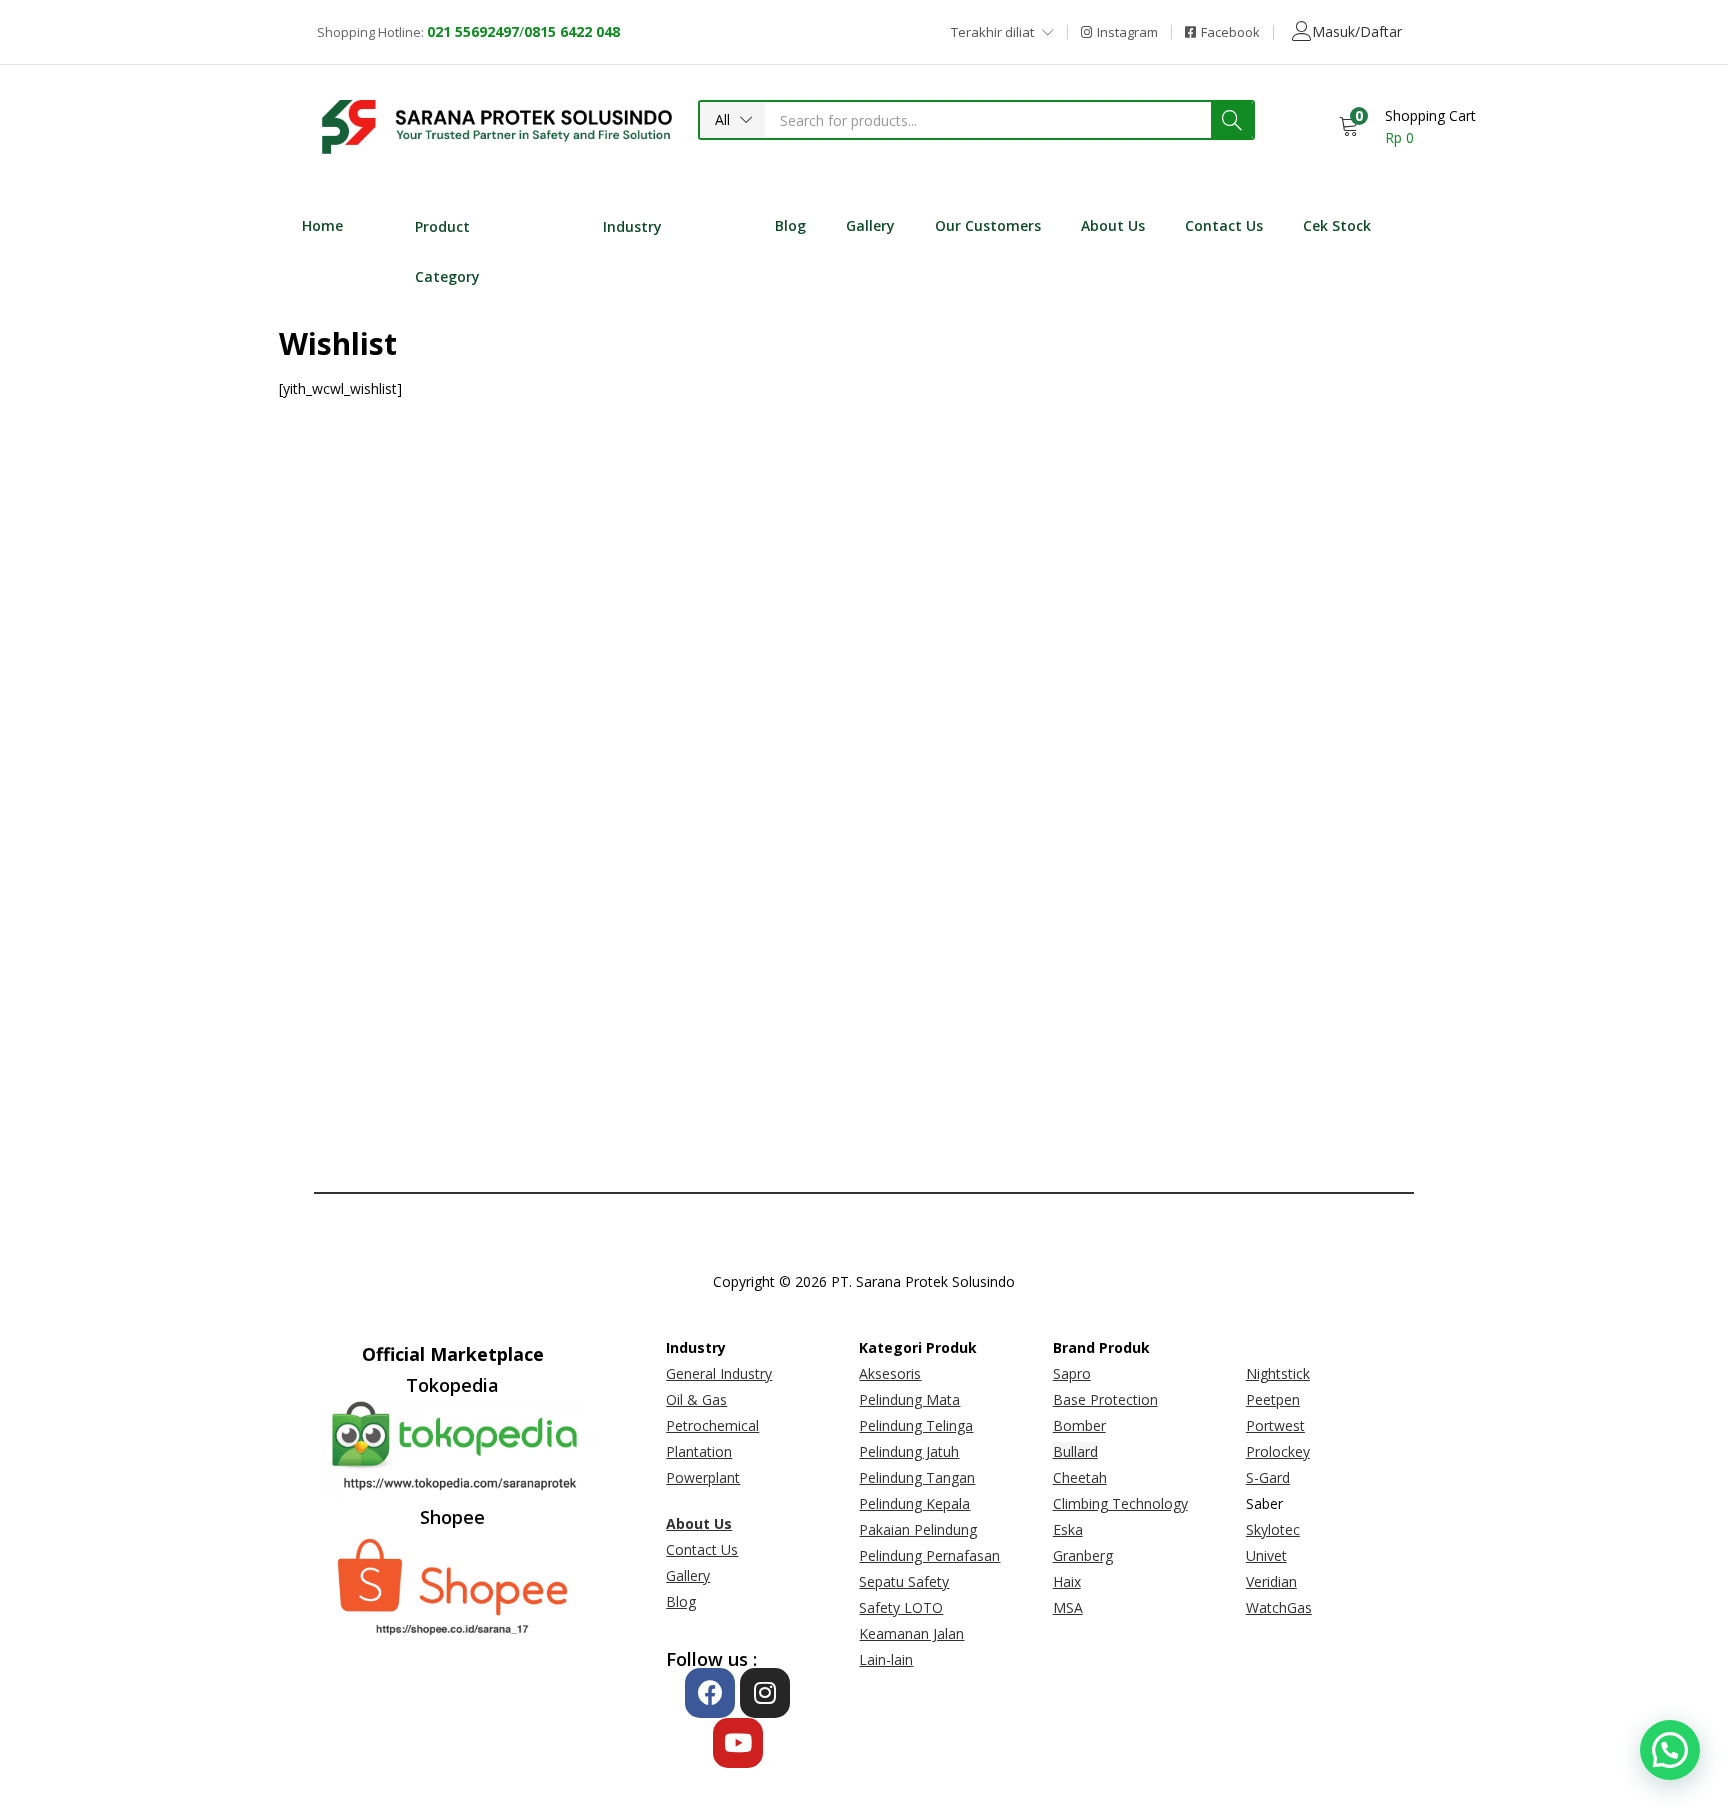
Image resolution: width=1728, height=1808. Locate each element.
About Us (1113, 225)
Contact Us (1224, 225)
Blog (790, 225)
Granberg (1083, 1555)
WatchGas (1279, 1607)
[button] (732, 120)
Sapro (1072, 1373)
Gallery (870, 225)
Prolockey (1278, 1451)
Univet (1266, 1555)
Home (322, 225)
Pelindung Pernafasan (929, 1555)
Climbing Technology (1120, 1503)
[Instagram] (765, 1693)
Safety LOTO (901, 1607)
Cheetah (1080, 1477)
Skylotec (1273, 1529)
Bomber (1079, 1425)
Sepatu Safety (904, 1581)
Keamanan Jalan (911, 1633)
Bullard (1075, 1451)
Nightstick (1278, 1373)
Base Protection (1105, 1399)
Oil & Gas (696, 1399)
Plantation (699, 1451)
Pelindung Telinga (916, 1425)
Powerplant (703, 1477)
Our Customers (988, 225)
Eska (1068, 1529)
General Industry (719, 1373)
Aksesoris (890, 1373)
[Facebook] (710, 1693)
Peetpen (1273, 1399)
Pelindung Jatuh (909, 1451)
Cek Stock (1337, 225)
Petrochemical (712, 1425)
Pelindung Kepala (914, 1503)
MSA (1068, 1607)
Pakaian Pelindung (918, 1529)
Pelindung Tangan (917, 1477)
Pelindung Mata (909, 1399)
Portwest (1275, 1425)
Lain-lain (886, 1659)
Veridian (1271, 1581)
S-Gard (1268, 1477)
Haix (1067, 1581)
